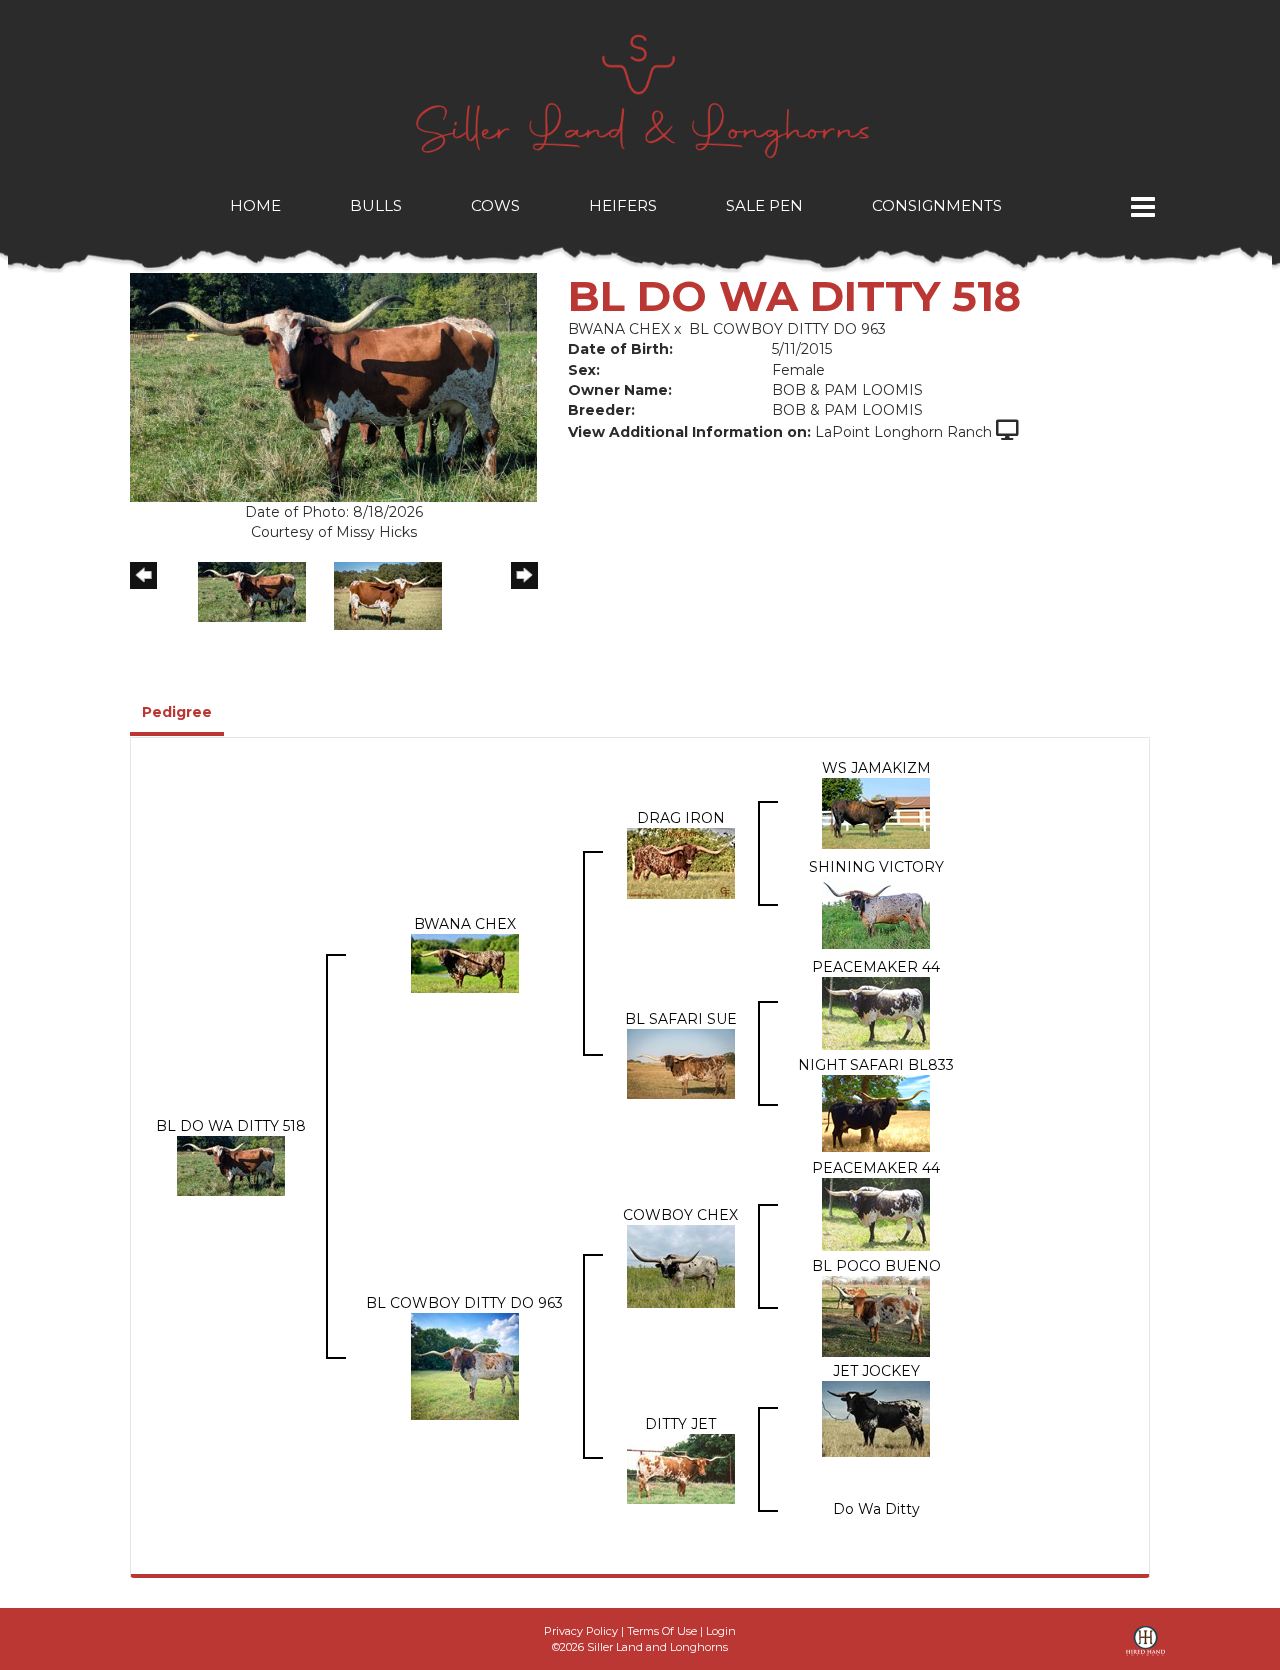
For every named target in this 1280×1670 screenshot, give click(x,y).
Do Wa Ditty (876, 1509)
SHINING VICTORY (876, 867)
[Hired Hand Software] (1145, 1648)
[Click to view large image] (333, 386)
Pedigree (177, 712)
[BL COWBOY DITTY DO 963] (465, 1365)
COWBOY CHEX (680, 1215)
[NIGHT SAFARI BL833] (876, 1112)
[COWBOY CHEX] (681, 1265)
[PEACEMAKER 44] (876, 1012)
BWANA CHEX (619, 329)
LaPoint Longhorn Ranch (903, 432)
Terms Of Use (662, 1631)
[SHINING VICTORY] (876, 912)
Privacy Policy (581, 1631)
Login (721, 1631)
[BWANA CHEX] (465, 962)
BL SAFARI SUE (681, 1019)
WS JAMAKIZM (876, 768)
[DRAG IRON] (681, 862)
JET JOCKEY (876, 1371)
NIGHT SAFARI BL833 (876, 1065)
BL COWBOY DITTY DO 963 (787, 329)
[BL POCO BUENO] (876, 1315)
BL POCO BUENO (876, 1266)
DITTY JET (680, 1424)
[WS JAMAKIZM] (876, 812)
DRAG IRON (681, 818)
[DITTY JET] (681, 1468)
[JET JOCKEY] (876, 1418)
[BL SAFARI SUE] (681, 1062)
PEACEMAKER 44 (876, 967)
